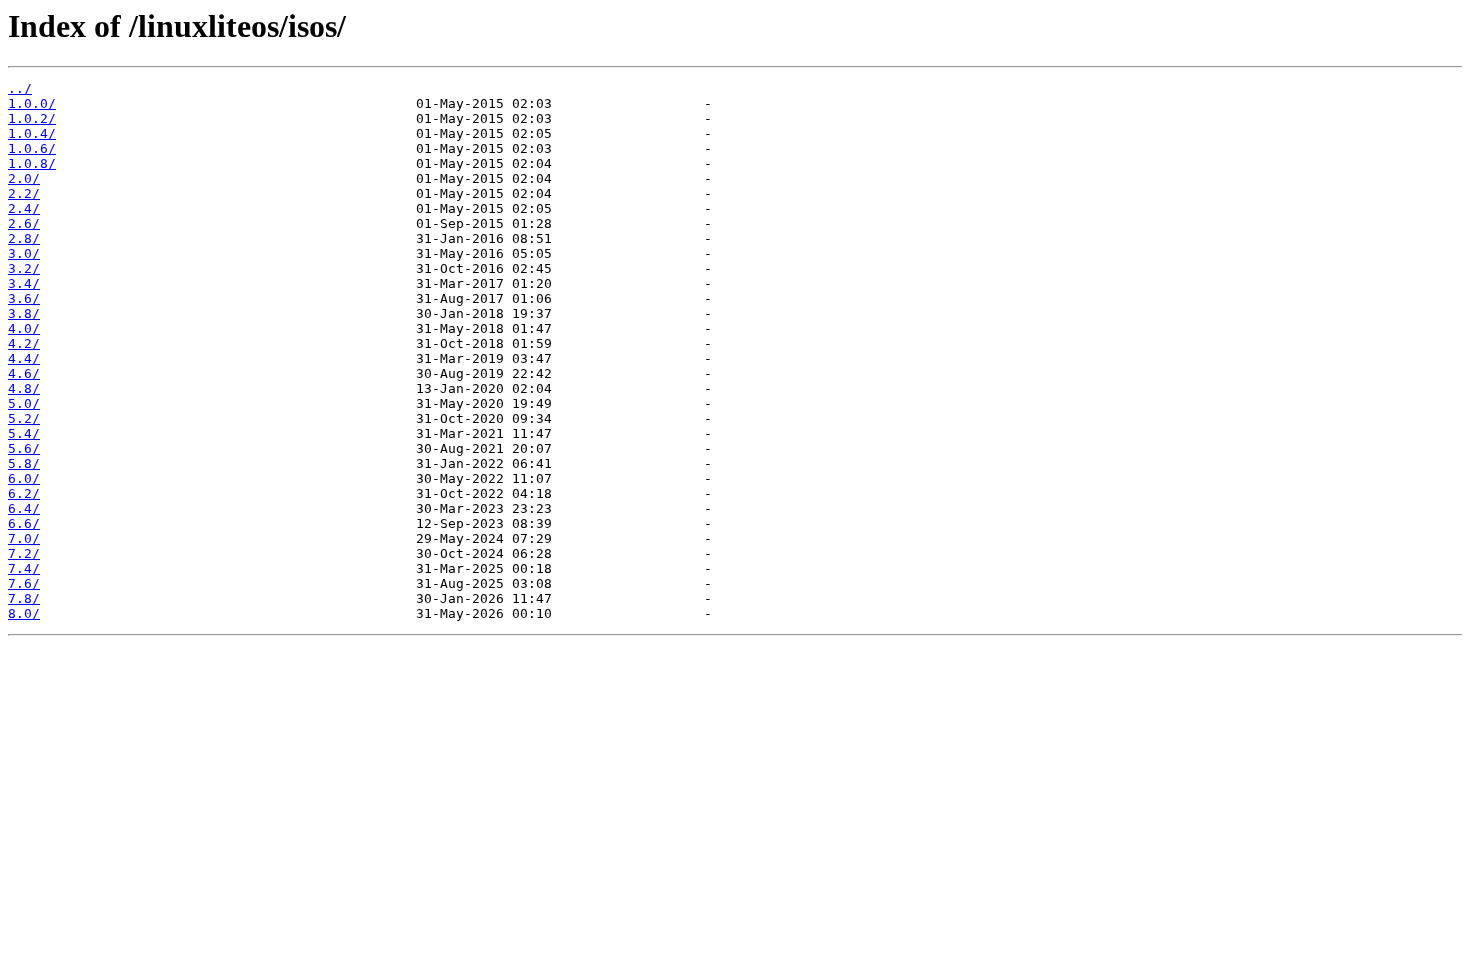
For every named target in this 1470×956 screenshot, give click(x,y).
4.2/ (24, 343)
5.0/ (24, 403)
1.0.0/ (32, 103)
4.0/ (24, 328)
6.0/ (24, 478)
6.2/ (24, 493)
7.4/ (24, 568)
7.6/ (24, 583)
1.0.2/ (32, 118)
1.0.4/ (32, 133)
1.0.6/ (32, 148)
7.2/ (24, 553)
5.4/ (24, 433)
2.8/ (24, 238)
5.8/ (24, 463)
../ (20, 88)
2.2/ (24, 193)
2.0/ (24, 178)
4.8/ (24, 388)
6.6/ (24, 523)
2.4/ (24, 208)
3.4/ (24, 283)
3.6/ (24, 298)
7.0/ (24, 538)
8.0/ (24, 613)
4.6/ (24, 373)
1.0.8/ (32, 163)
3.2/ (24, 268)
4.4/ (24, 358)
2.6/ (24, 223)
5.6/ (24, 448)
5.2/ (24, 418)
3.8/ (24, 313)
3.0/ (24, 253)
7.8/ (24, 598)
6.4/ (24, 508)
